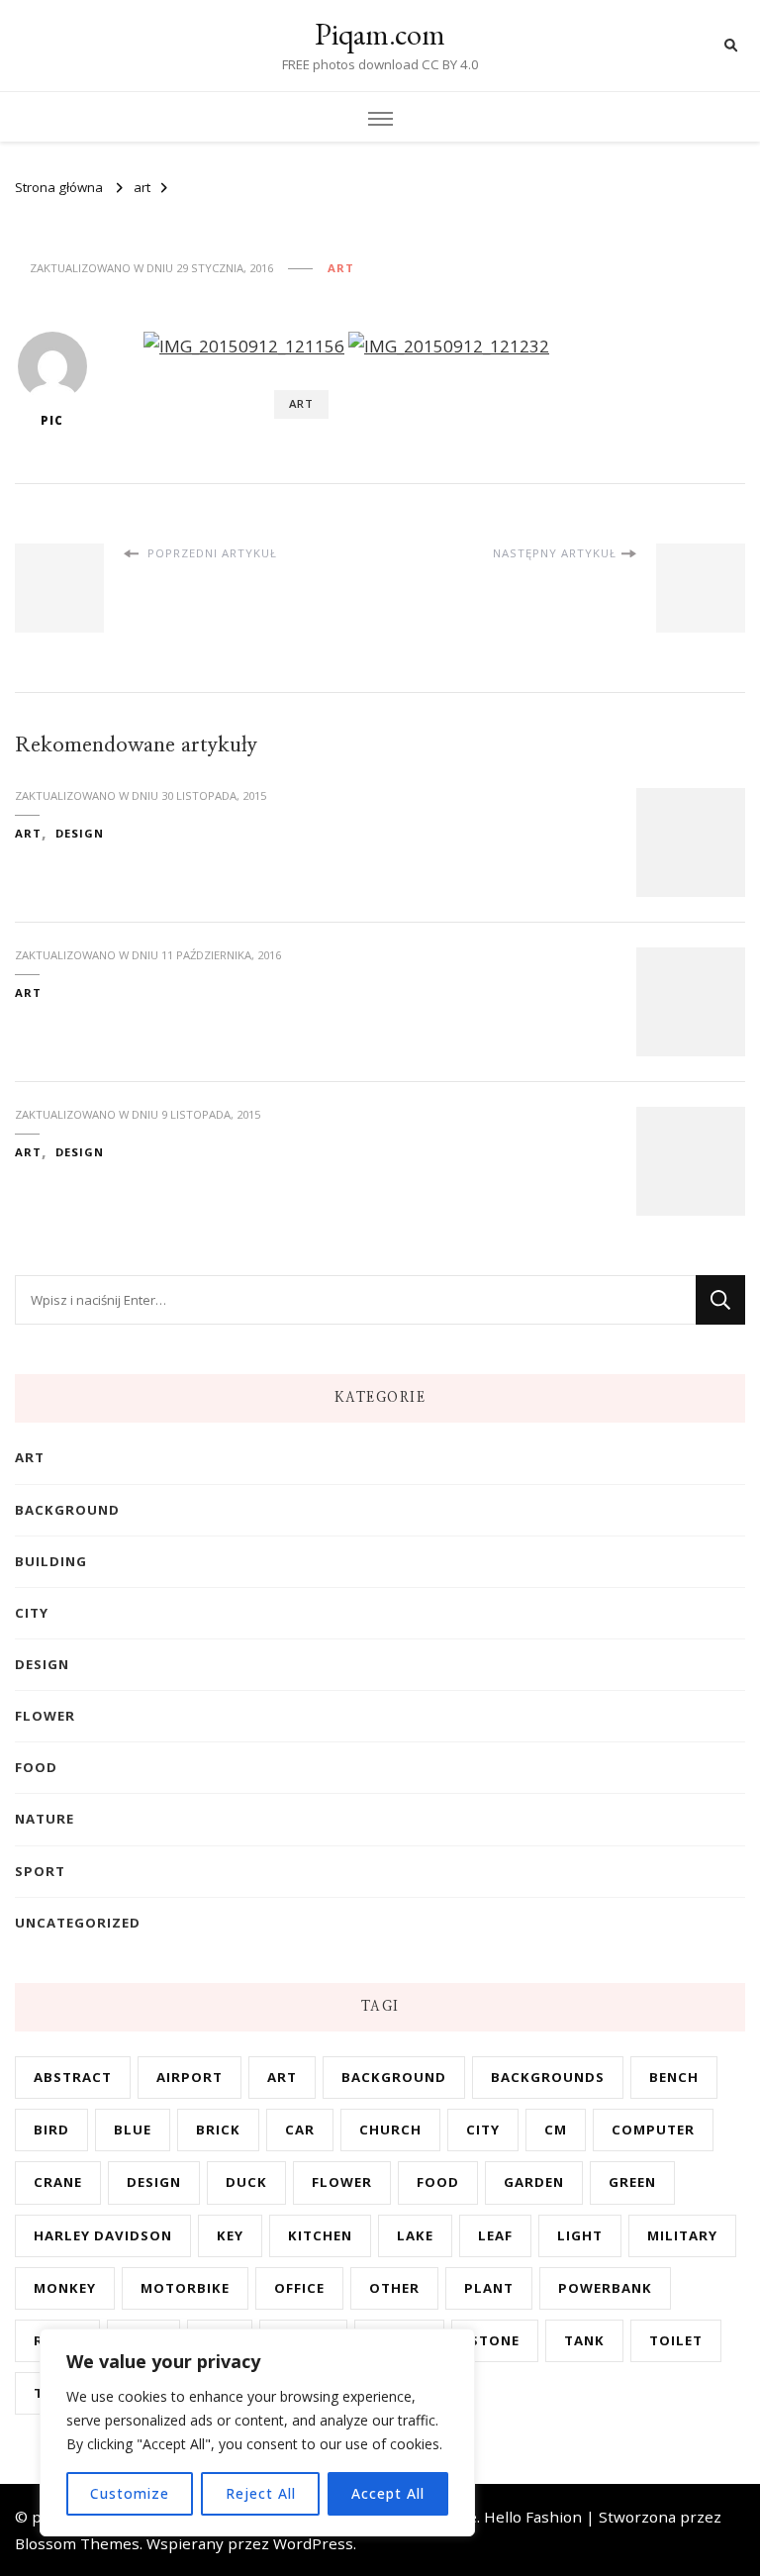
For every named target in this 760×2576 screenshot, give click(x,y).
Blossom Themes (77, 2543)
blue (133, 2130)
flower (45, 1716)
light (580, 2235)
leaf (495, 2235)
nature (45, 1819)
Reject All (261, 2493)
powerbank (605, 2288)
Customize (130, 2493)
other (394, 2288)
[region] (257, 2432)
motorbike (185, 2288)
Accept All (388, 2493)
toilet (676, 2340)
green (632, 2182)
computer (653, 2130)
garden (534, 2182)
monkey (65, 2288)
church (390, 2130)
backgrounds (548, 2077)
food (36, 1767)
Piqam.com (380, 34)
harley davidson (103, 2235)
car (300, 2130)
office (299, 2288)
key (230, 2235)
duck (246, 2182)
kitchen (320, 2235)
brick (218, 2130)
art (341, 268)
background (67, 1510)
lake (415, 2235)
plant (489, 2288)
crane (58, 2182)
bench (674, 2077)
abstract (73, 2077)
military (682, 2235)
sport (40, 1871)
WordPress (313, 2543)
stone (495, 2340)
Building (51, 1561)
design (80, 833)
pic (52, 420)
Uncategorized (78, 1923)
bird (51, 2130)
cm (556, 2130)
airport (190, 2077)
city (32, 1613)
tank (584, 2340)
